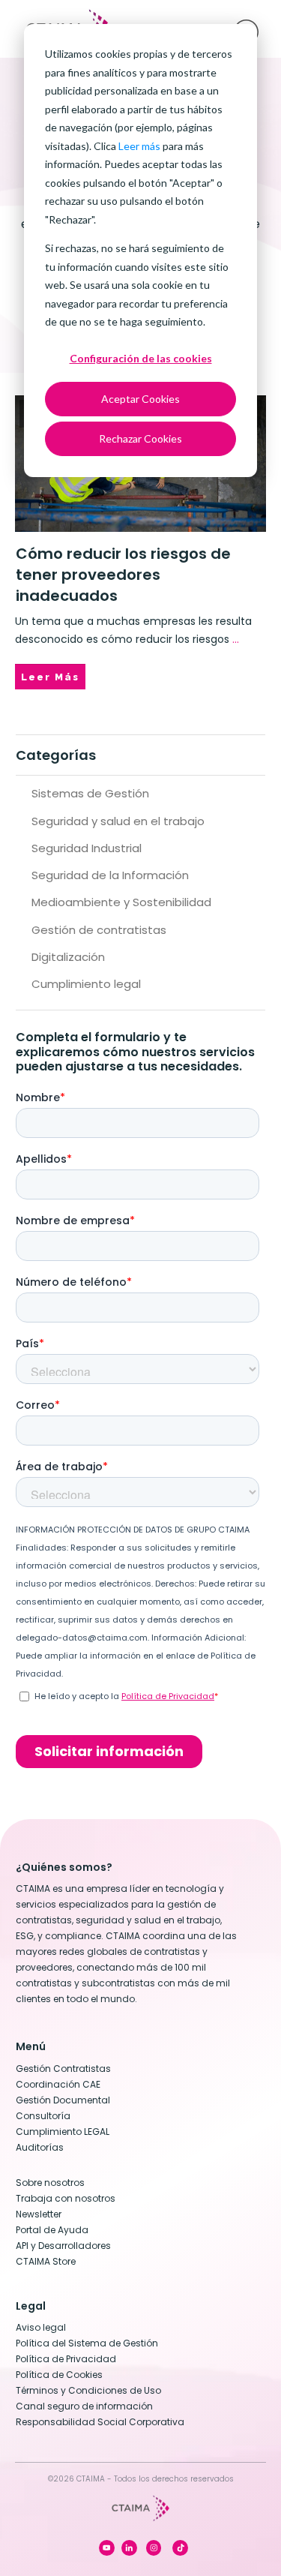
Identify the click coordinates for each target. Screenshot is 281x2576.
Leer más (139, 146)
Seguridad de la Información (110, 875)
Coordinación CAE (58, 2084)
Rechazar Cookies (140, 438)
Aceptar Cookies (140, 399)
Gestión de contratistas (99, 930)
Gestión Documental (63, 2100)
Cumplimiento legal (86, 984)
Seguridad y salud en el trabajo (118, 821)
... (236, 639)
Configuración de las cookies (141, 358)
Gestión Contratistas (63, 2069)
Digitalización (68, 957)
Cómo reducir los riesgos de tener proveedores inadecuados (123, 575)
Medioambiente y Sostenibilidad (121, 902)
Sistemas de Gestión (90, 793)
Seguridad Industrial (87, 848)
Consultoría (43, 2116)
